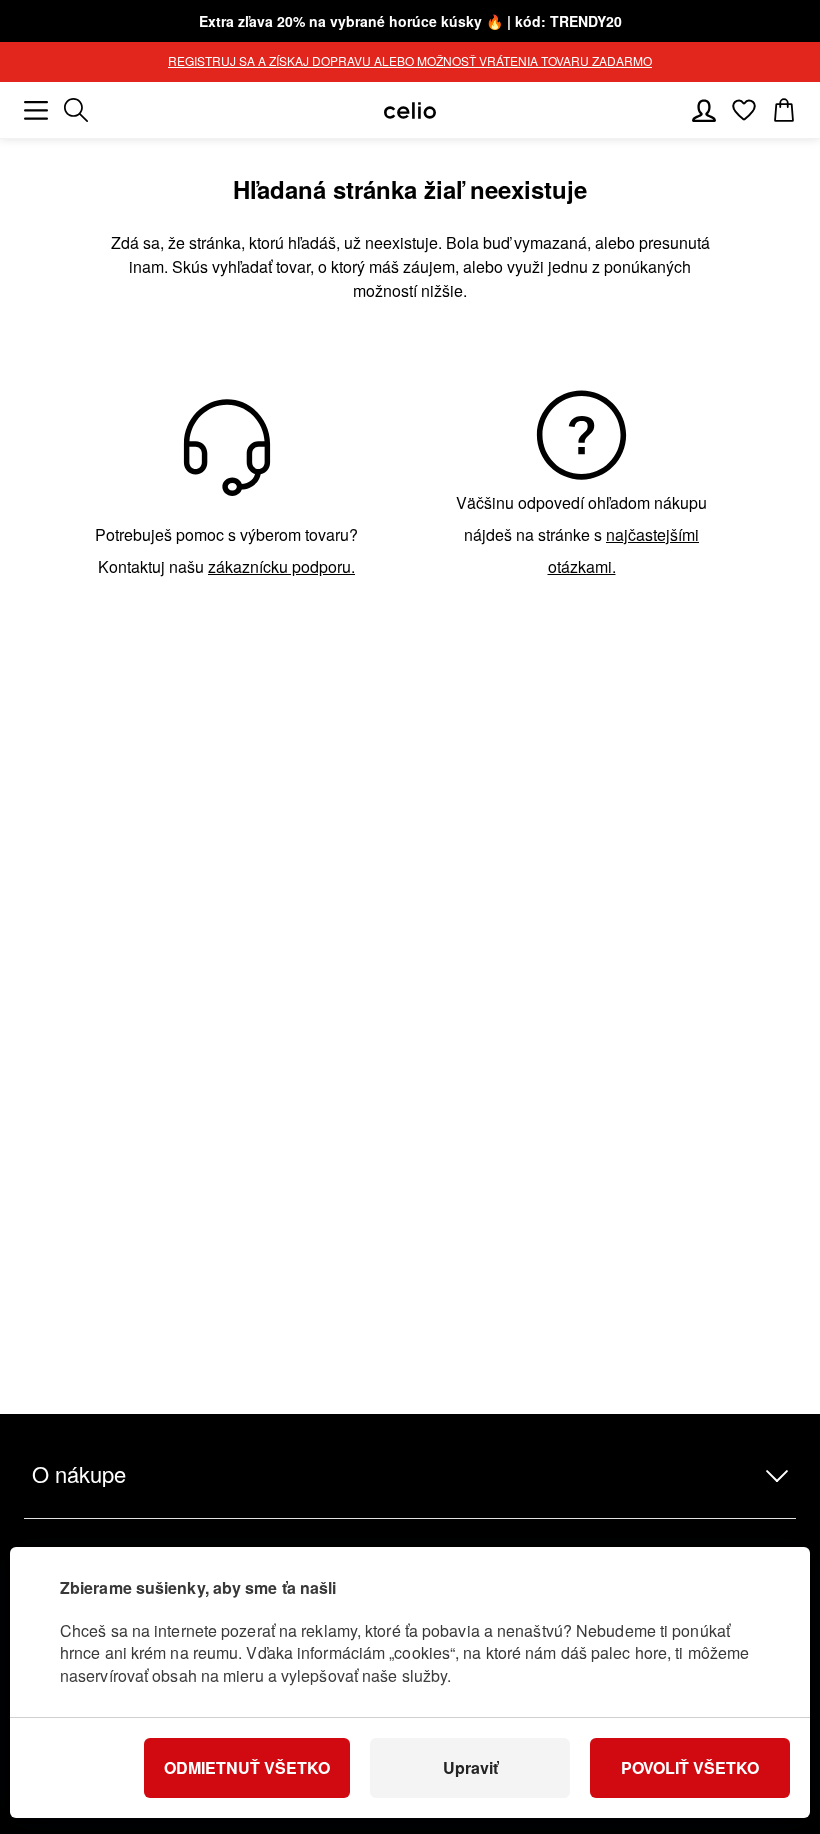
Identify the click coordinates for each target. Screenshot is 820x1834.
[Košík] (784, 110)
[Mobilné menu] (36, 110)
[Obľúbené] (744, 110)
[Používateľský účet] (704, 110)
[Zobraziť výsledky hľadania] (76, 110)
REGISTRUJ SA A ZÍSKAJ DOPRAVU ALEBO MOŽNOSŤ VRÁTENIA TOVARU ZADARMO (410, 60)
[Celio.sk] (410, 110)
